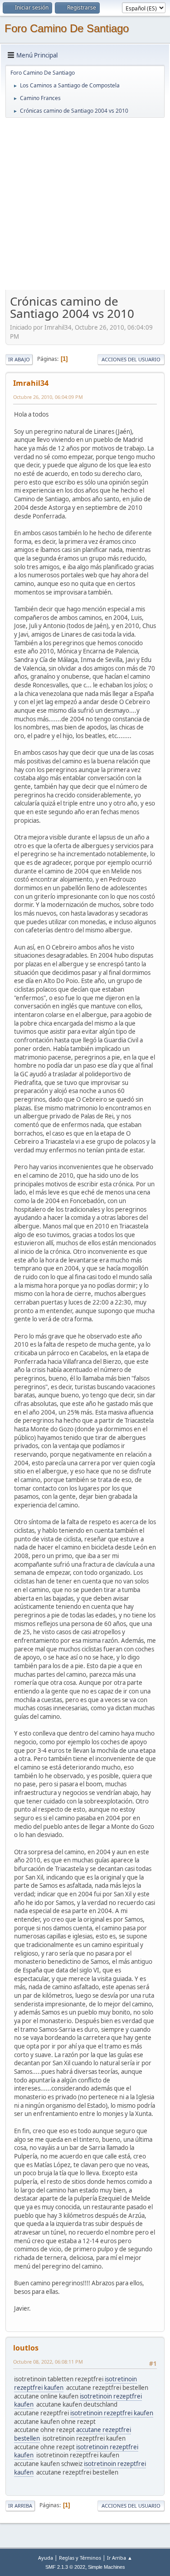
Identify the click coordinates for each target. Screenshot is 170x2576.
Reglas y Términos (80, 2558)
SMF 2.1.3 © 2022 (65, 2567)
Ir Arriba (20, 2506)
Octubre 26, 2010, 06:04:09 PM (48, 397)
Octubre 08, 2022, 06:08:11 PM (48, 2362)
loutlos (26, 2348)
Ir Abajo (19, 359)
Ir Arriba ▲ (120, 2558)
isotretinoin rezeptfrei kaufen (112, 2413)
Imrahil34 (31, 383)
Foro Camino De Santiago (67, 28)
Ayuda (46, 2558)
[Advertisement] (85, 204)
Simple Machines (107, 2567)
